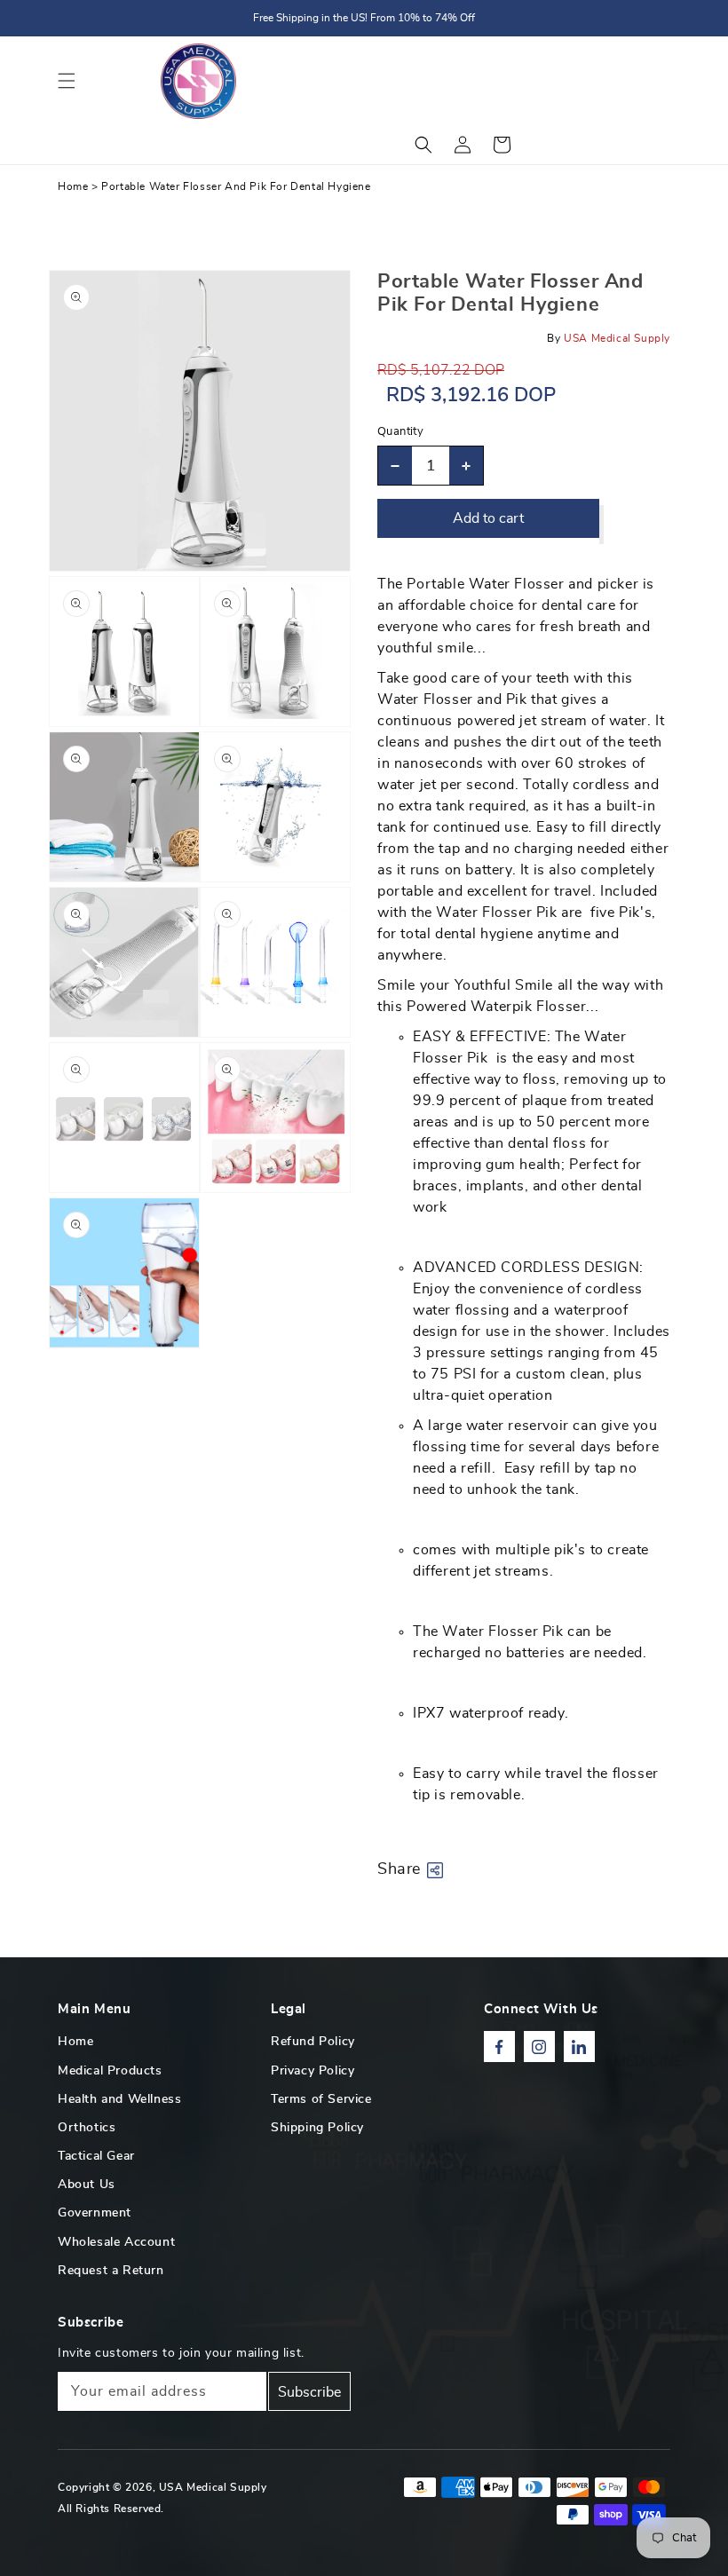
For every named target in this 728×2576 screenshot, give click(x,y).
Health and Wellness (119, 2099)
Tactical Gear (96, 2156)
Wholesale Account (116, 2242)
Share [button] (399, 1869)
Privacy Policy (313, 2071)
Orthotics (87, 2128)
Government (95, 2213)
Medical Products (110, 2071)
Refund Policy (313, 2042)
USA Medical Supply (213, 2487)
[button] (67, 81)
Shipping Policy (317, 2128)
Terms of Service (321, 2099)
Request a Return (111, 2271)
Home (73, 186)
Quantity (400, 432)
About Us (87, 2185)
